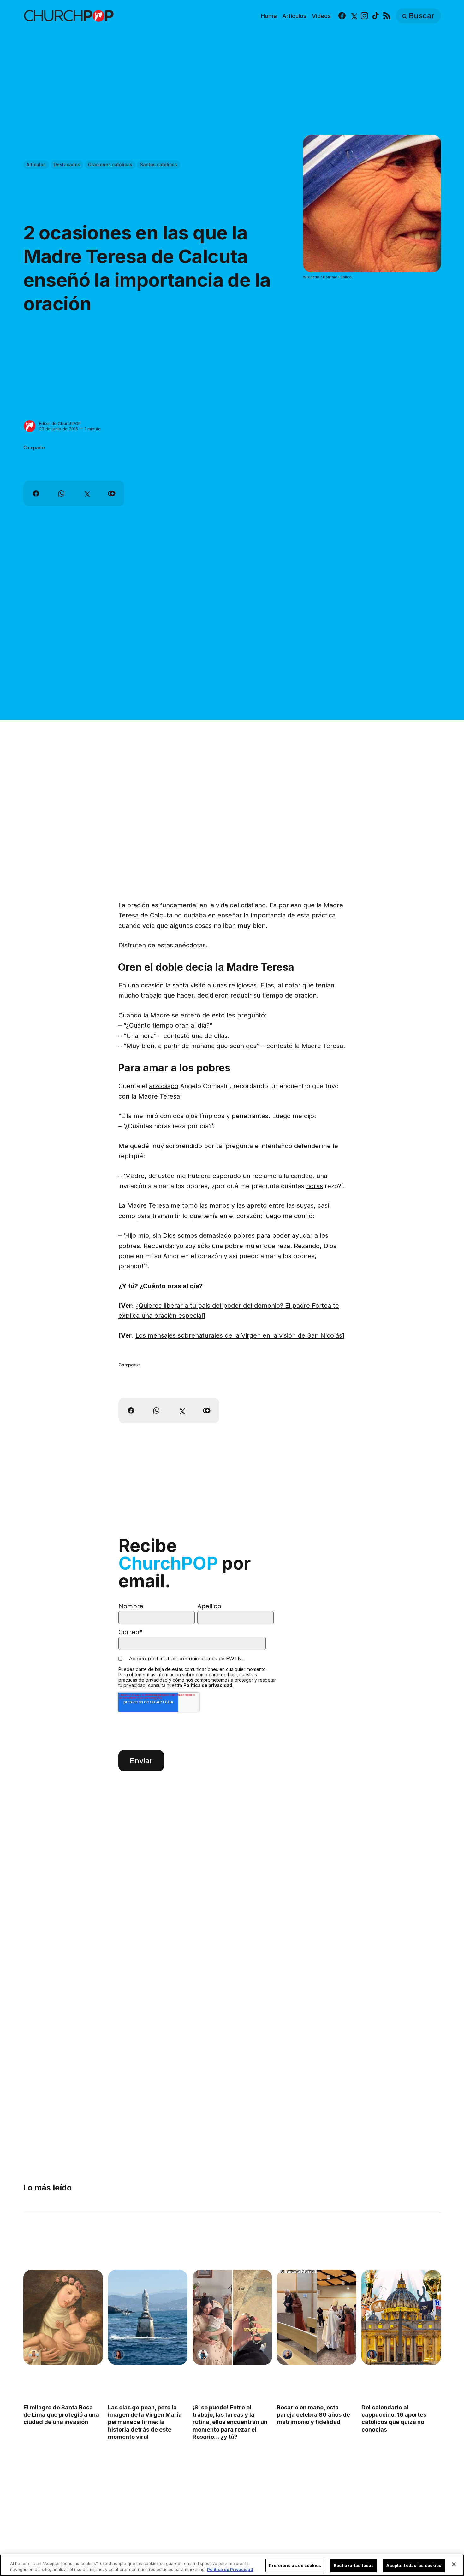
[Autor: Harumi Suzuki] (203, 2355)
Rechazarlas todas (354, 2565)
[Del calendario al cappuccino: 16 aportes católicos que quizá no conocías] (401, 2317)
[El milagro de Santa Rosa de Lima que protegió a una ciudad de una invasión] (63, 2317)
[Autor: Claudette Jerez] (118, 2355)
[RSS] (387, 16)
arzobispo (164, 1086)
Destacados (67, 165)
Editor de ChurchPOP (60, 423)
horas (315, 1186)
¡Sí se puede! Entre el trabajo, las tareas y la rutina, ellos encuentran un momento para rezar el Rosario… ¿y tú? (230, 2422)
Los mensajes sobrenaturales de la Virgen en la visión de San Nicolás (239, 1335)
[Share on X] (86, 493)
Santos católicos (159, 165)
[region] (232, 2565)
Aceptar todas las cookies (414, 2565)
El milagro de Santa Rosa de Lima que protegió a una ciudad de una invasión (61, 2415)
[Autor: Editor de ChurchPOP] (30, 426)
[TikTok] (375, 16)
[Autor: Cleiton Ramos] (287, 2355)
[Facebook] (342, 16)
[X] (353, 16)
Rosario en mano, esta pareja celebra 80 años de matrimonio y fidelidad (313, 2415)
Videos (321, 16)
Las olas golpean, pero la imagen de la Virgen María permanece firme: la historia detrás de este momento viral (145, 2422)
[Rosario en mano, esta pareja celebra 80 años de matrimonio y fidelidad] (317, 2317)
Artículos (294, 16)
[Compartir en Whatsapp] (61, 493)
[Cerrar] (454, 2564)
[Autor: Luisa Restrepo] (34, 2355)
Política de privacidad (208, 1685)
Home (269, 16)
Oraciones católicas (110, 165)
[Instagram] (364, 16)
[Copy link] (112, 493)
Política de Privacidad (230, 2569)
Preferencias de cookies (295, 2565)
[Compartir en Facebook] (36, 493)
